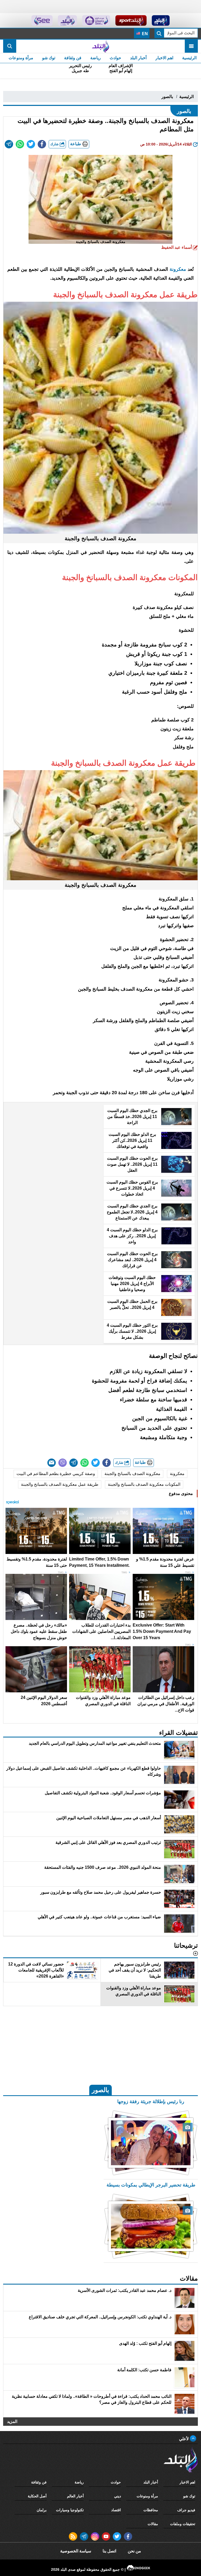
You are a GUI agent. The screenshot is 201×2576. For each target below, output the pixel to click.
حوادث (115, 58)
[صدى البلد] (100, 46)
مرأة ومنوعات (21, 58)
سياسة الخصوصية (76, 2551)
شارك (55, 144)
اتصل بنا (109, 2551)
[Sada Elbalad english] (42, 20)
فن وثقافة (73, 58)
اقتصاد (116, 2510)
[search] (10, 46)
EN (144, 34)
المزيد (12, 2421)
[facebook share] (42, 144)
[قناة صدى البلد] (161, 20)
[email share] (9, 144)
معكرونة (177, 1474)
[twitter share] (31, 144)
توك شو (49, 58)
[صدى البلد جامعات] (96, 20)
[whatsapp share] (20, 144)
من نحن (134, 2551)
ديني (118, 2496)
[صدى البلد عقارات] (67, 20)
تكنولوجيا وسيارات (70, 2510)
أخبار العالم (75, 2496)
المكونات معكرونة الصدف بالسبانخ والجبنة (144, 1484)
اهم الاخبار (164, 58)
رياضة (96, 58)
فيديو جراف (186, 2510)
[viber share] (63, 1463)
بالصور (167, 97)
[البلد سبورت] (131, 20)
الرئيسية (189, 58)
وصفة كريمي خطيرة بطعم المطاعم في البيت (56, 1474)
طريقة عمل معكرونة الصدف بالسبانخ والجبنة (60, 1484)
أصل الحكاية (37, 2496)
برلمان (42, 2510)
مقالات (153, 2524)
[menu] (191, 46)
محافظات (151, 2510)
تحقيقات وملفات (183, 2524)
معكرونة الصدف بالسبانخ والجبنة (132, 1474)
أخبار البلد (138, 58)
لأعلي (184, 2439)
